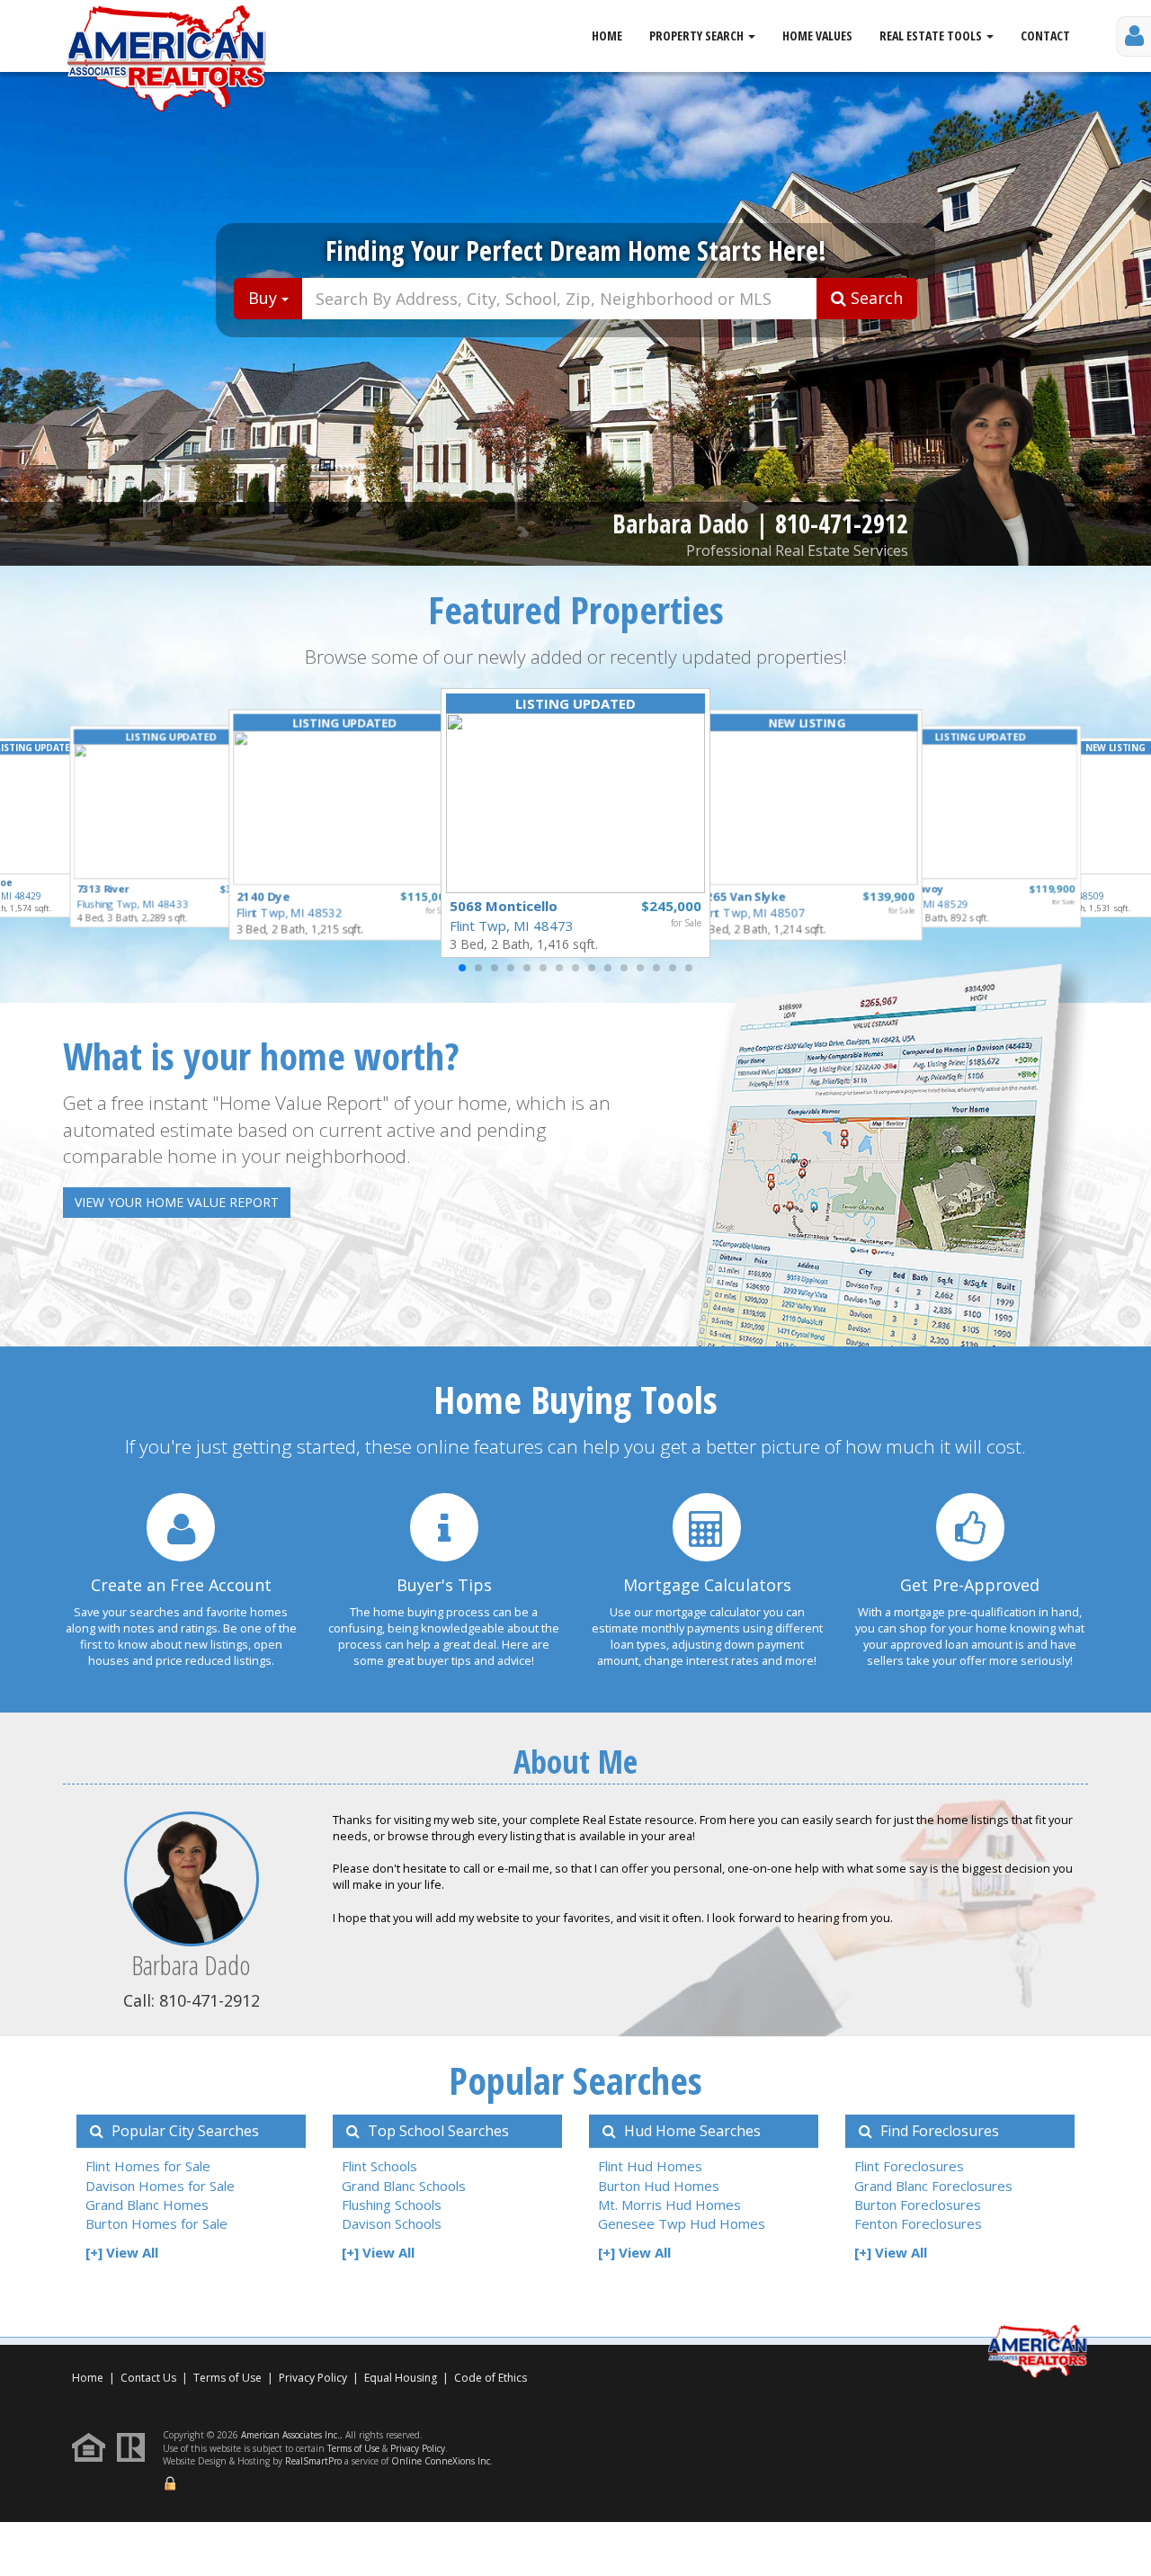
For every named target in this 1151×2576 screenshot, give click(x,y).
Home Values (817, 36)
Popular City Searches (183, 2131)
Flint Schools (379, 2166)
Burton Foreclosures (918, 2205)
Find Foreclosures (938, 2131)
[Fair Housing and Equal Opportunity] (93, 2447)
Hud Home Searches (691, 2131)
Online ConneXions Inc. (442, 2461)
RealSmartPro (313, 2461)
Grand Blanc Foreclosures (933, 2186)
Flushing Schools (392, 2205)
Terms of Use (228, 2378)
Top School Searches (437, 2131)
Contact (1045, 36)
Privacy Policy (313, 2378)
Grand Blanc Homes (147, 2205)
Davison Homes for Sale (160, 2186)
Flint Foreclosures (909, 2166)
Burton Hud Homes (659, 2186)
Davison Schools (392, 2223)
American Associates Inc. (290, 2435)
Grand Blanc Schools (404, 2186)
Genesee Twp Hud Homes (682, 2223)
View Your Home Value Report (177, 1202)
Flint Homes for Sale (148, 2166)
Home (607, 36)
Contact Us (148, 2378)
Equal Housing (402, 2378)
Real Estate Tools (932, 36)
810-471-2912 (842, 523)
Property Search (698, 36)
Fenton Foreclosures (918, 2223)
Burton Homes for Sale (156, 2223)
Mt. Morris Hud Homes (669, 2205)
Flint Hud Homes (650, 2166)
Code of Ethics (491, 2378)
